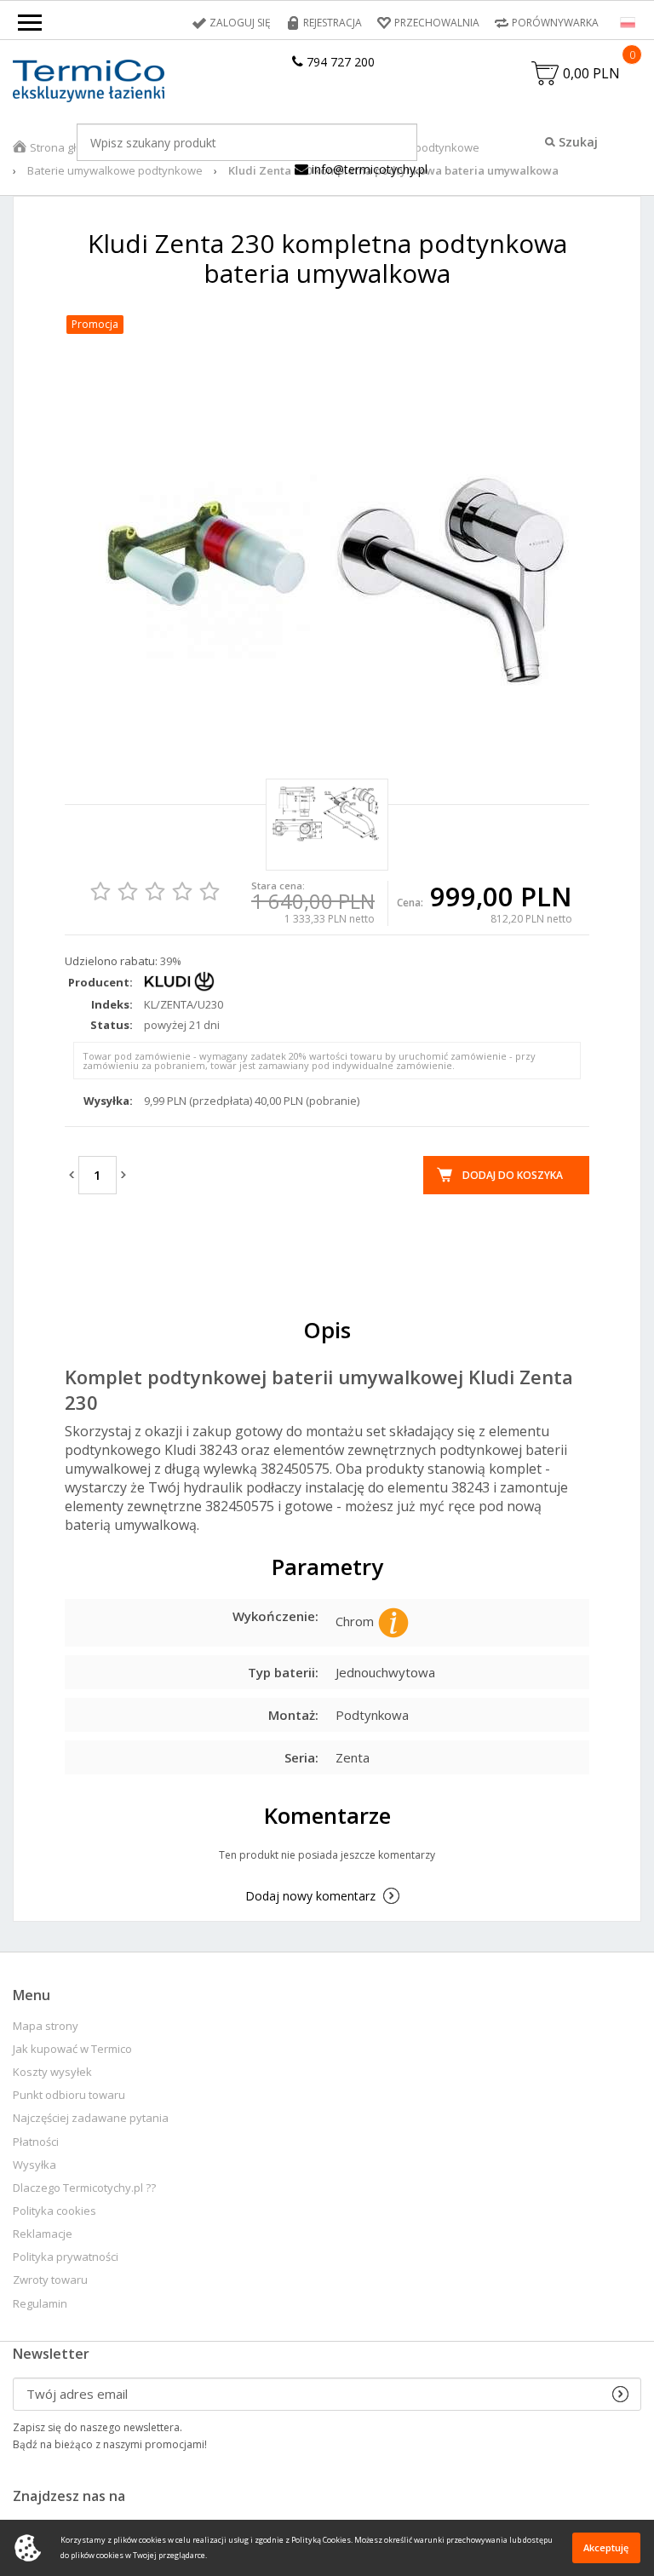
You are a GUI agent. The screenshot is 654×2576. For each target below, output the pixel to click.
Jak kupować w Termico (72, 2049)
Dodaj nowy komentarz (310, 1896)
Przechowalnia (437, 23)
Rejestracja (333, 23)
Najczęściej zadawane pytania (91, 2118)
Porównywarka (555, 23)
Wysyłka (34, 2165)
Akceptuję (606, 2547)
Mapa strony (46, 2026)
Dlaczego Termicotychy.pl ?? (84, 2188)
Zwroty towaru (50, 2280)
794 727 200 (339, 62)
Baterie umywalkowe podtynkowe (115, 170)
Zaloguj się (240, 23)
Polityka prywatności (66, 2257)
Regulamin (40, 2304)
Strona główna (67, 147)
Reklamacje (43, 2234)
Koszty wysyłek (52, 2072)
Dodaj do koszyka (513, 1175)
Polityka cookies (54, 2211)
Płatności (36, 2142)
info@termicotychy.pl (368, 169)
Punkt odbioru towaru (69, 2095)
